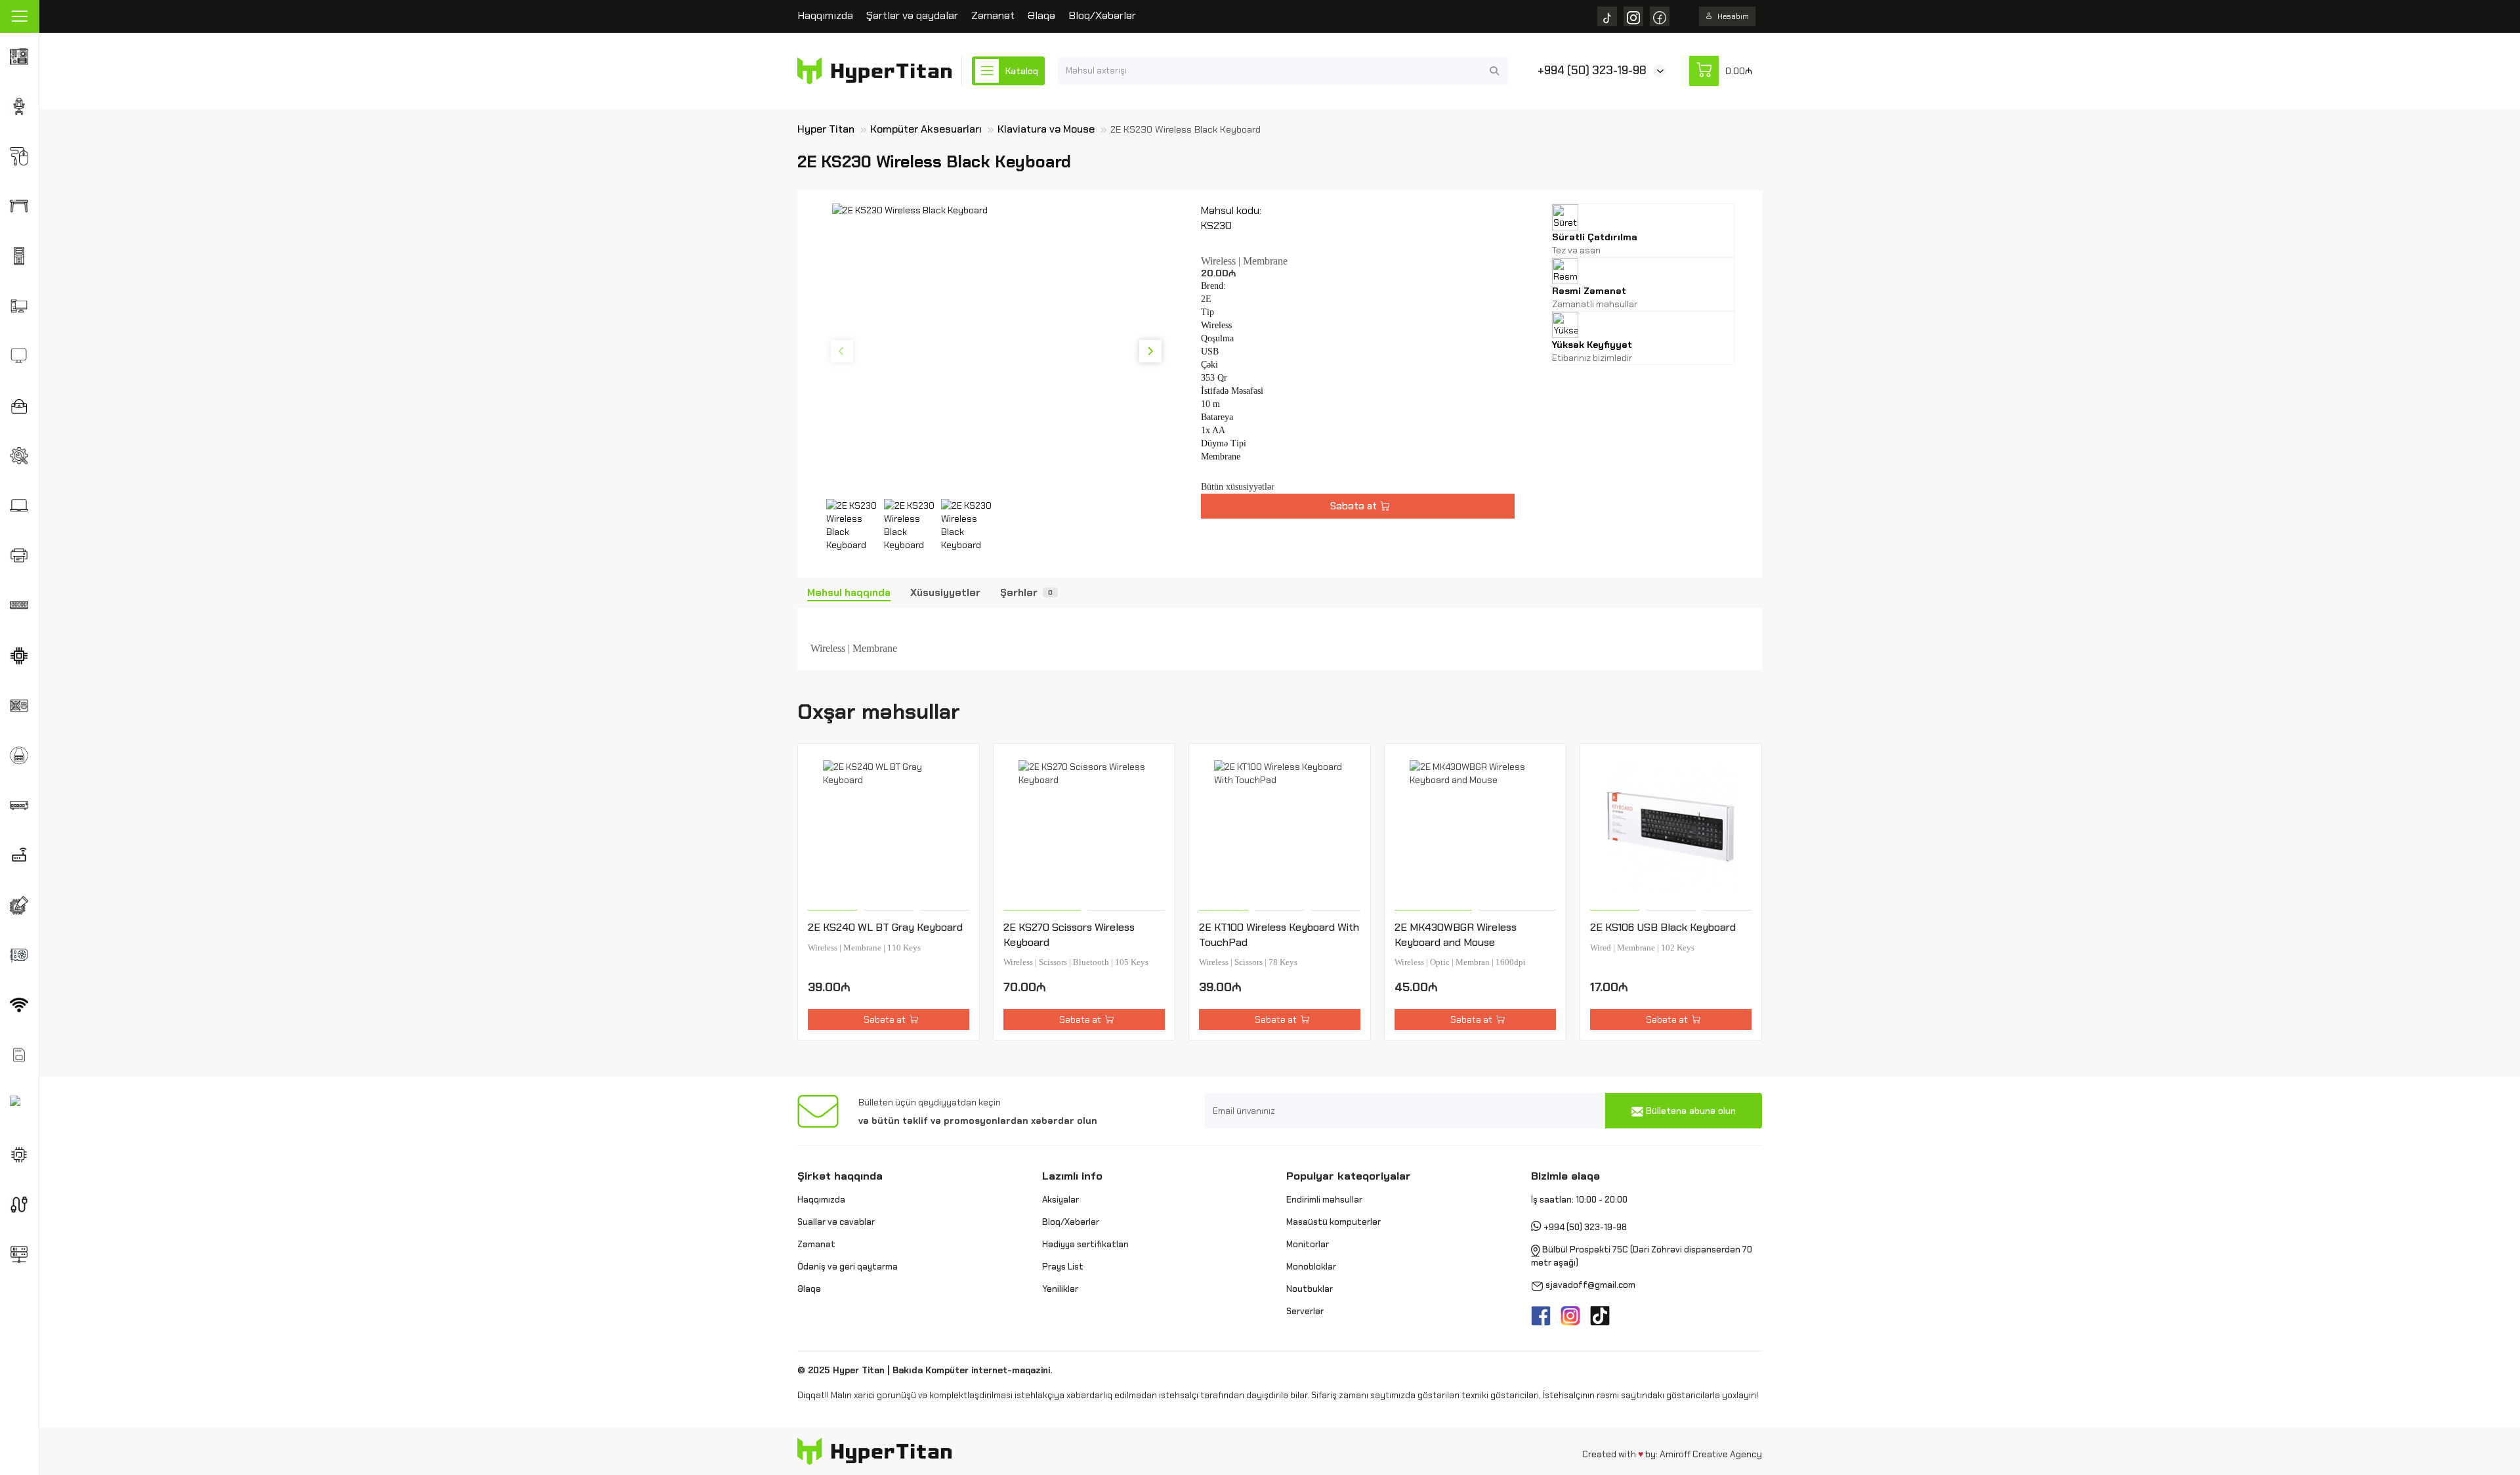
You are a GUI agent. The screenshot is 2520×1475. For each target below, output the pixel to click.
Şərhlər (1026, 593)
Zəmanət (993, 15)
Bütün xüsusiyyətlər (1238, 487)
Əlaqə (1041, 15)
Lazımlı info (1072, 1176)
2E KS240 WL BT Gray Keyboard (885, 927)
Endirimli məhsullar (1324, 1200)
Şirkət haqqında (840, 1176)
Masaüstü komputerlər (1333, 1222)
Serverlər (1305, 1311)
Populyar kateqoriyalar (1349, 1176)
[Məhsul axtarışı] (1494, 71)
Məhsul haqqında (849, 593)
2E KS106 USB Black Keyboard (1663, 927)
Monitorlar (1308, 1244)
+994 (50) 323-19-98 (1592, 70)
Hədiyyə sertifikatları (1085, 1244)
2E (1206, 299)
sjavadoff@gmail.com (1590, 1286)
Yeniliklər (1060, 1289)
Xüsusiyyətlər (945, 593)
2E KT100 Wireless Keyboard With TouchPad (1279, 935)
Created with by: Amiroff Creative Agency (1672, 1454)
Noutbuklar (1310, 1289)
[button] (842, 351)
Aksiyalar (1060, 1200)
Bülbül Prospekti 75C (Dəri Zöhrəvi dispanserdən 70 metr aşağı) (1642, 1257)
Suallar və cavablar (836, 1222)
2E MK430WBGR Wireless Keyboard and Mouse (1456, 935)
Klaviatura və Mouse (1046, 129)
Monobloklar (1311, 1267)
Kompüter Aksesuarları (926, 129)
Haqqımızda (825, 15)
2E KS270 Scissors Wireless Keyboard (1069, 935)
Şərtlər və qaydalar (912, 15)
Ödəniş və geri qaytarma (848, 1267)
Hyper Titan (826, 129)
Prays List (1063, 1267)
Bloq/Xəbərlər (1102, 15)
